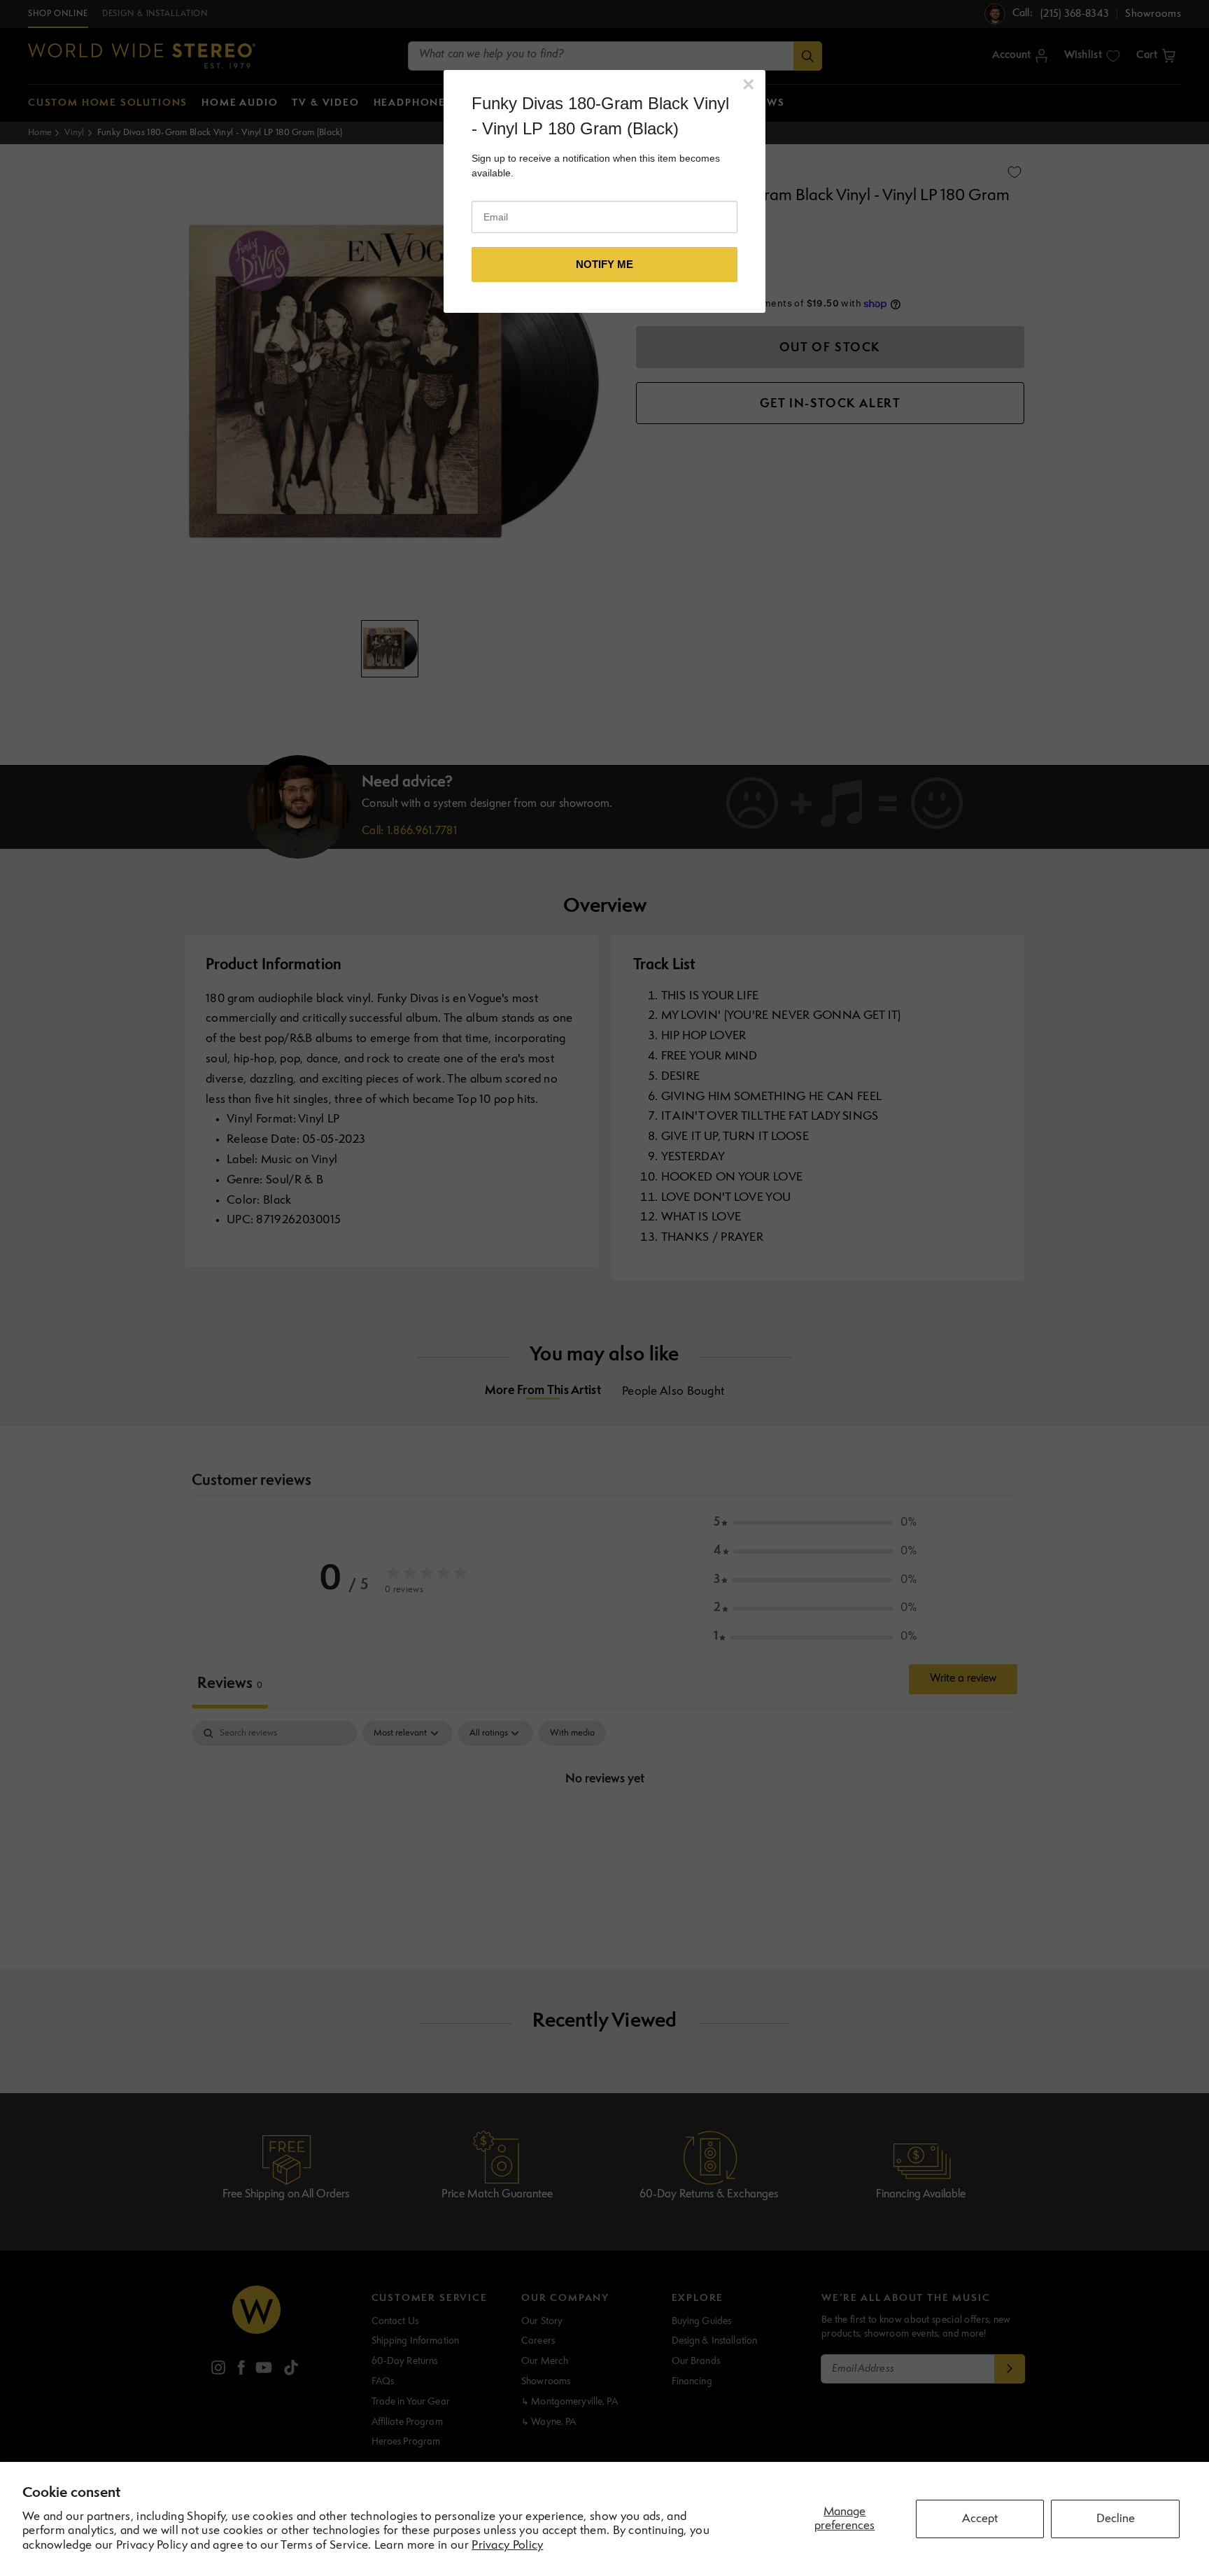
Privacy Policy (507, 2546)
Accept (980, 2519)
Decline (1116, 2519)
